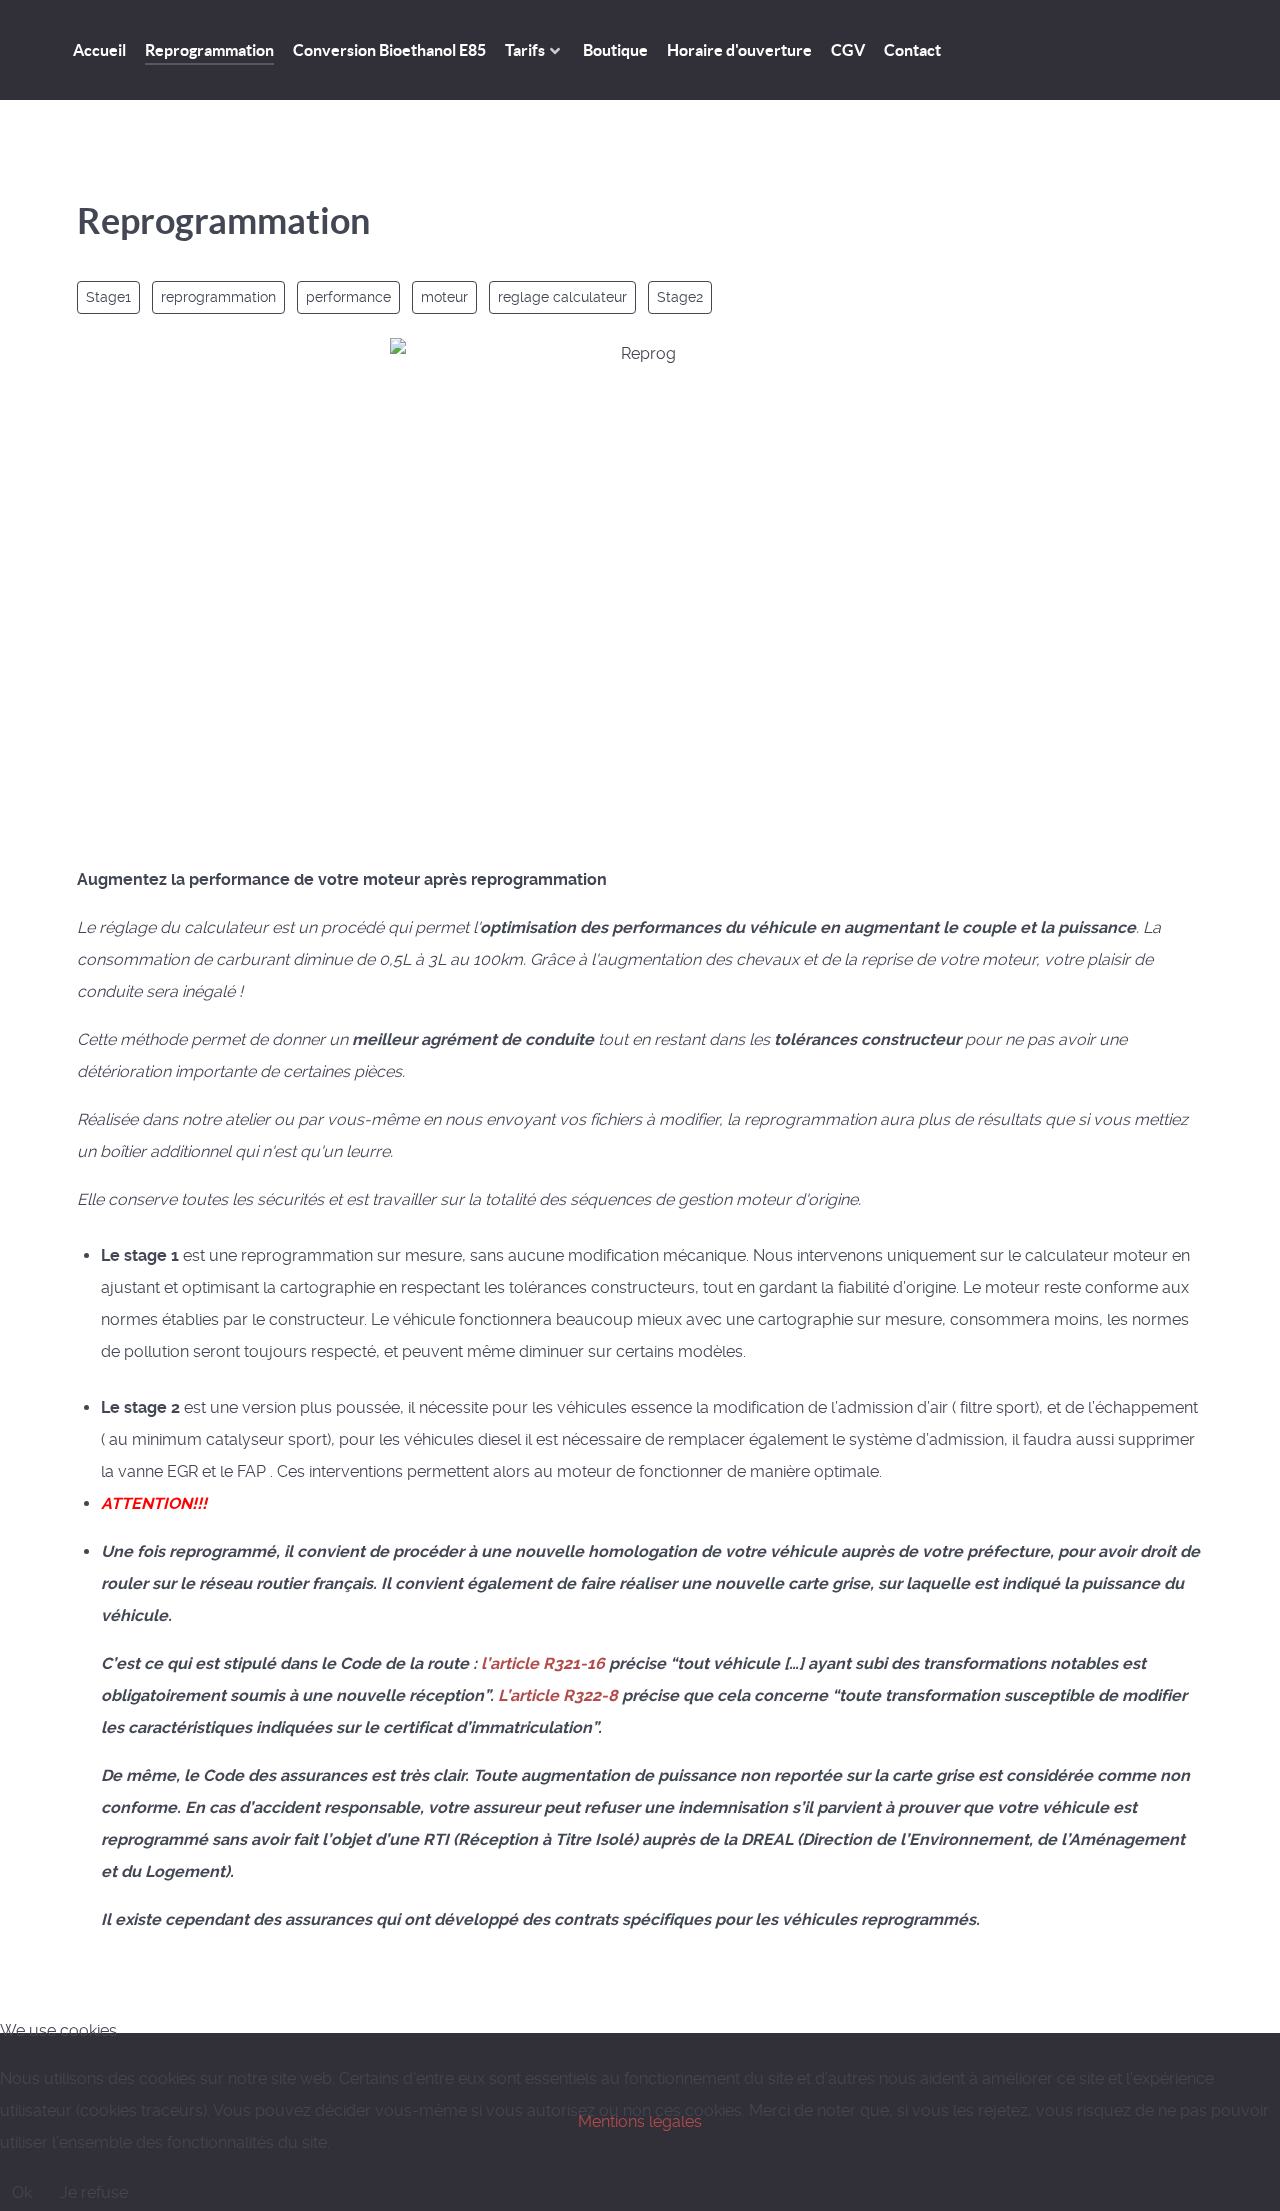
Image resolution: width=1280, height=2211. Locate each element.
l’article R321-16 (543, 1663)
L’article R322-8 (558, 1695)
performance (348, 297)
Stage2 (680, 297)
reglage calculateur (562, 297)
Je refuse (94, 2192)
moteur (444, 297)
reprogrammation (218, 297)
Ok (22, 2192)
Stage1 (108, 297)
